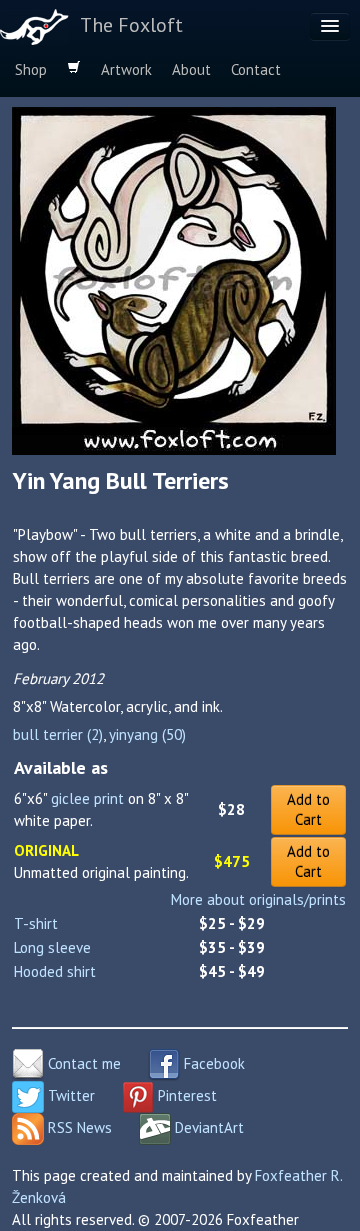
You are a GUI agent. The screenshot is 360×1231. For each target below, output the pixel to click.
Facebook (212, 1063)
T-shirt (36, 923)
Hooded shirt (55, 971)
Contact (256, 69)
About (191, 69)
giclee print (87, 798)
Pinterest (185, 1095)
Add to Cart (308, 809)
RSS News (78, 1127)
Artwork (126, 69)
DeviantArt (207, 1127)
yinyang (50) (147, 734)
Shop (31, 69)
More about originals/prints (258, 899)
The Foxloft (131, 25)
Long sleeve (52, 947)
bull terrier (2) (58, 734)
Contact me (82, 1063)
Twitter (69, 1095)
